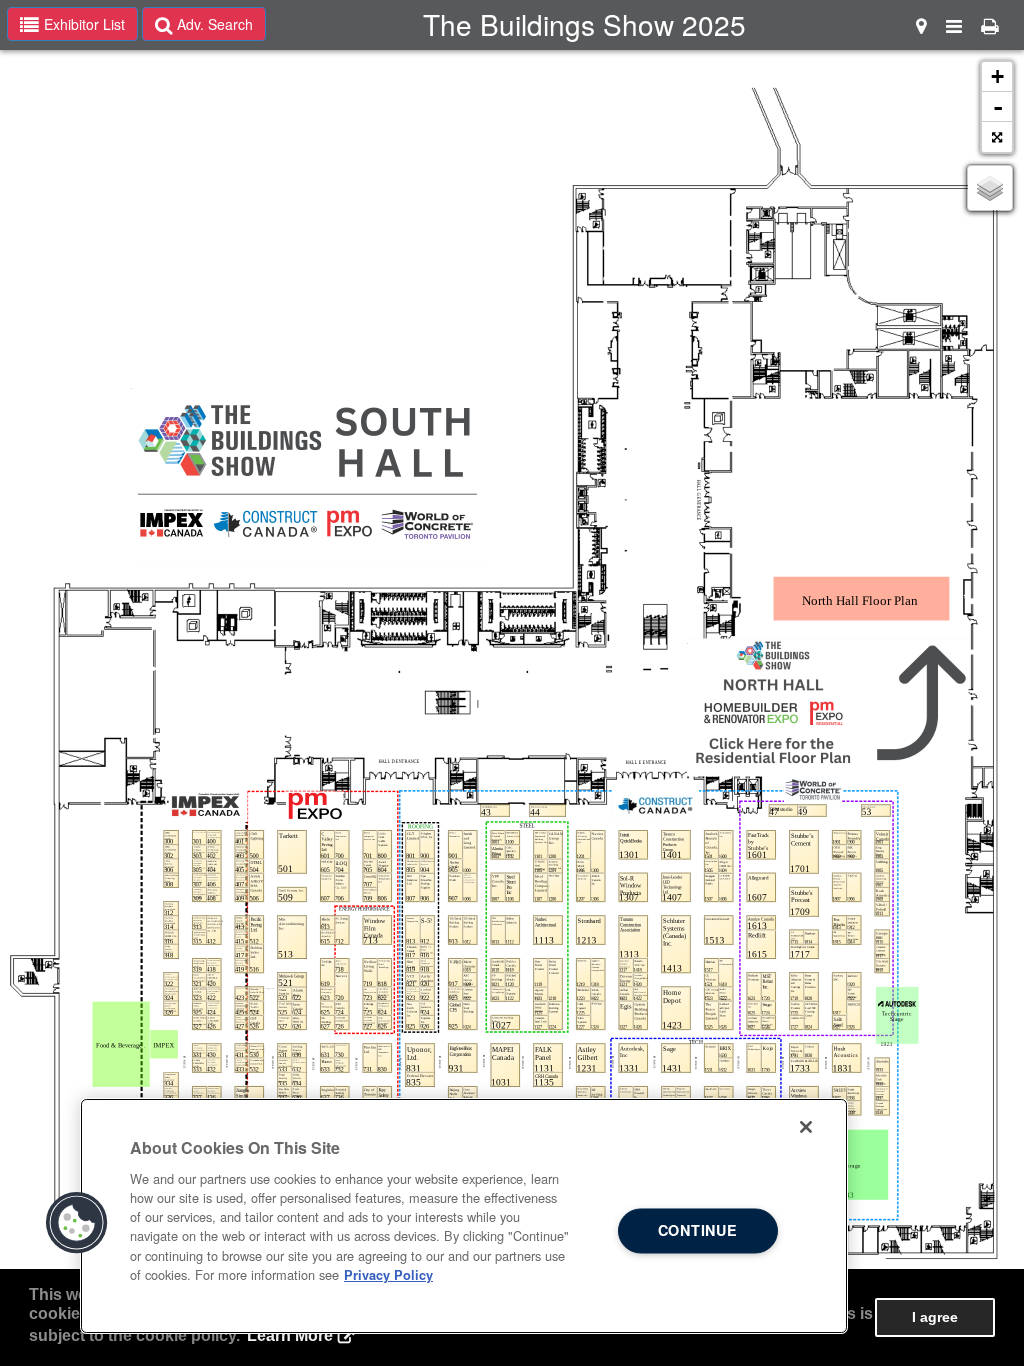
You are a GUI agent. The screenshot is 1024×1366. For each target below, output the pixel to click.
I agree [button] (935, 1317)
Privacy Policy (388, 1275)
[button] (77, 1223)
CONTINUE (698, 1231)
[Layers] (990, 188)
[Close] (806, 1127)
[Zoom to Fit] (997, 137)
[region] (464, 1216)
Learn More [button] (290, 1335)
